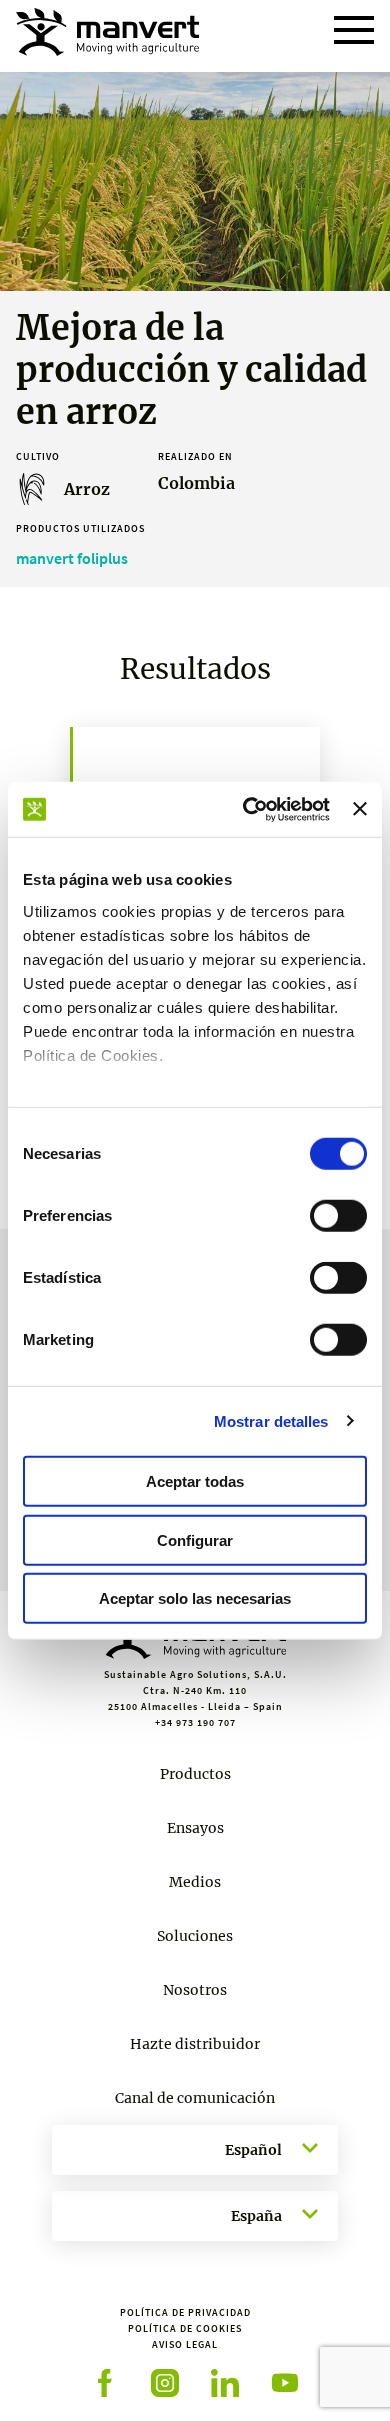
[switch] (338, 1216)
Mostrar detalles (271, 1420)
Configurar (195, 1539)
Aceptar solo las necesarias (195, 1598)
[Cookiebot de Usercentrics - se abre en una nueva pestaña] (248, 809)
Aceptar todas (195, 1481)
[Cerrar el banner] (360, 809)
